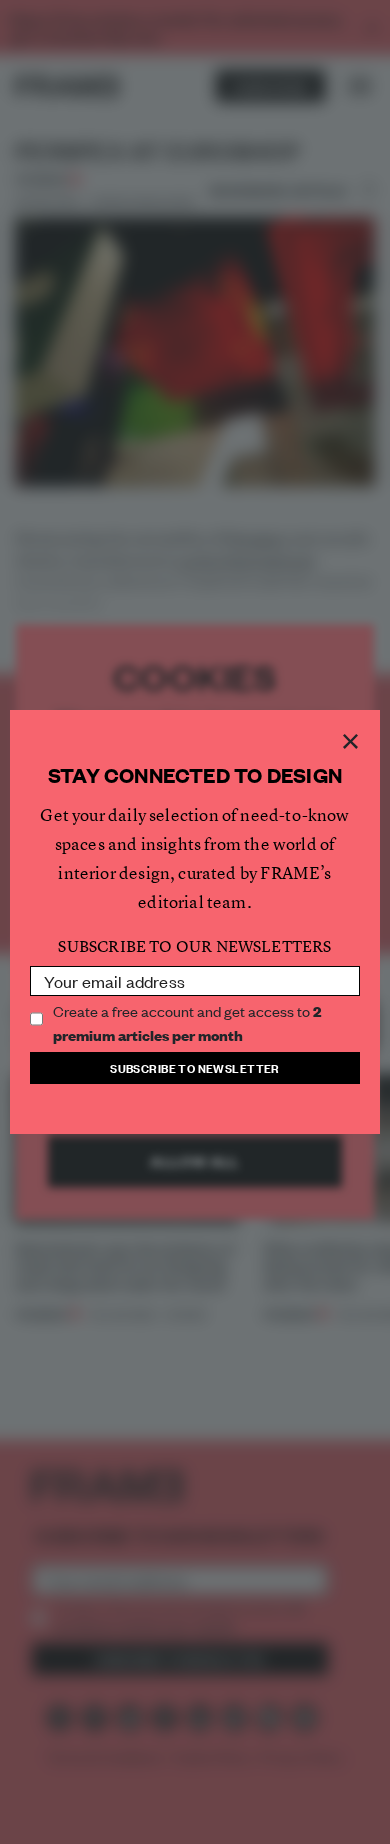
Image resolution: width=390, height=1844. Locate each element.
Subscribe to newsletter (195, 1067)
